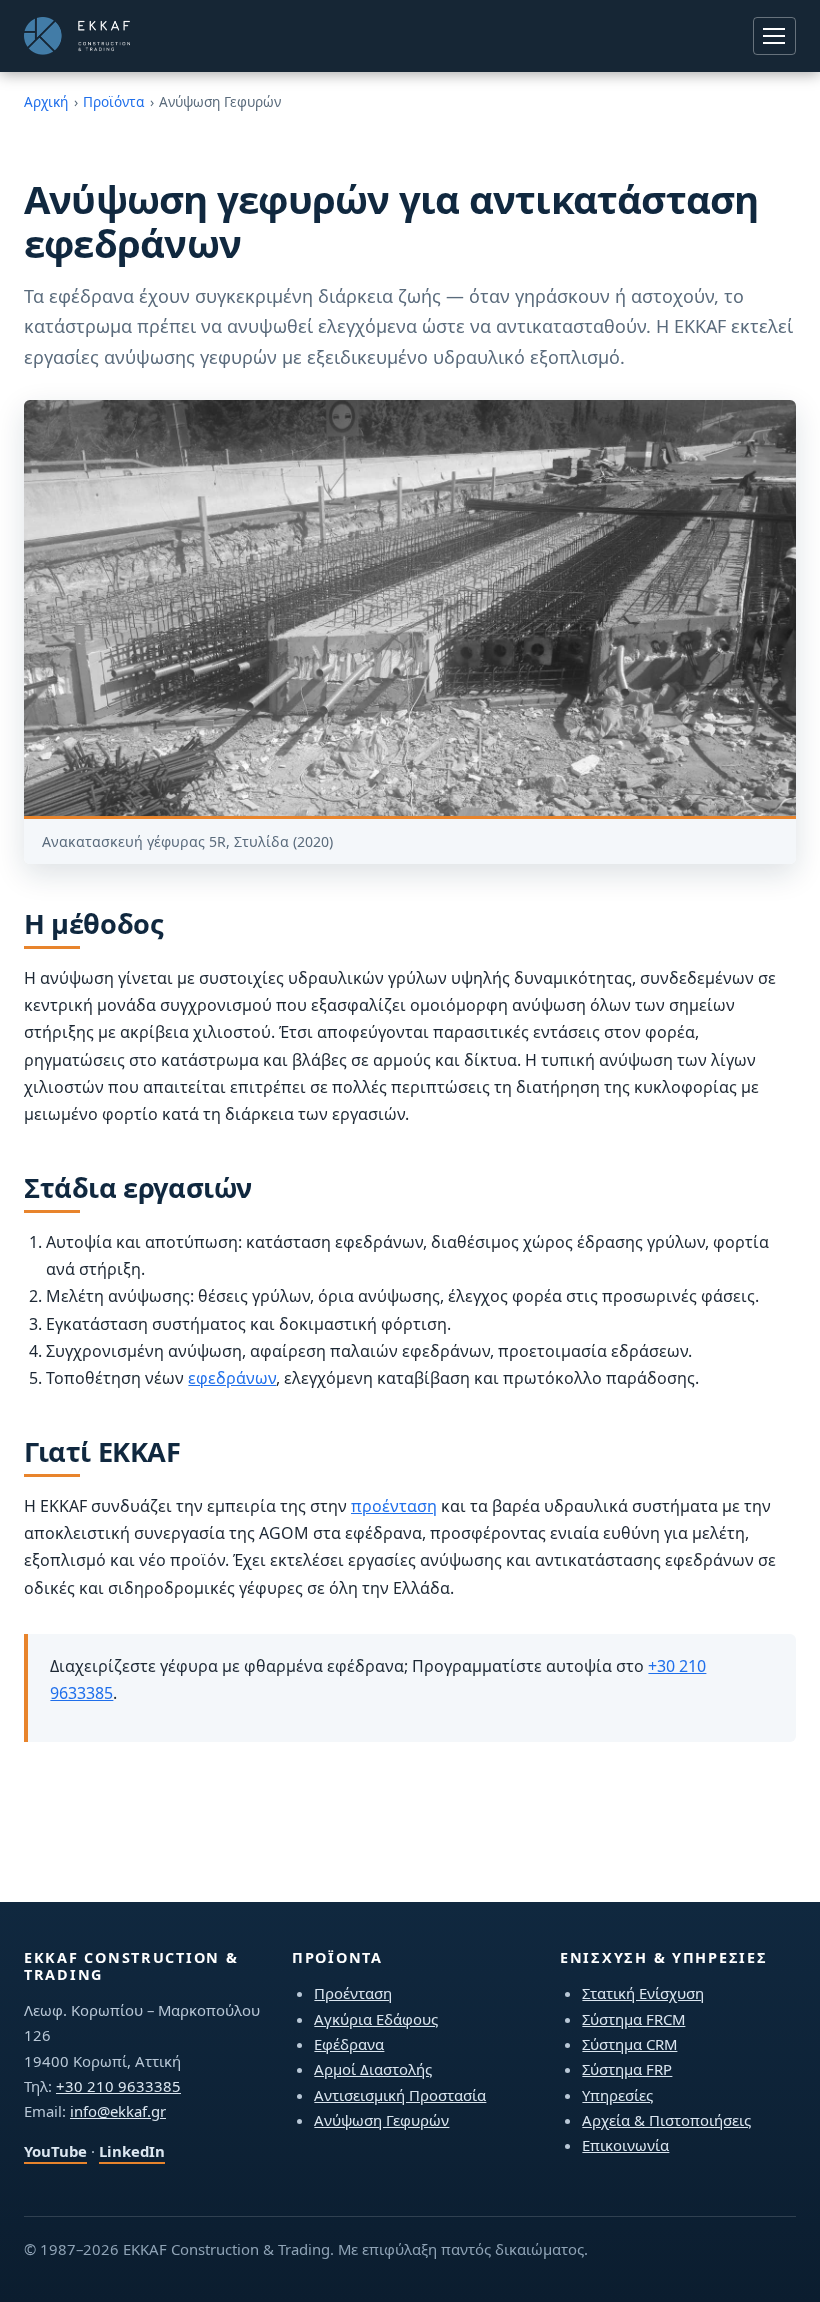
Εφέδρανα (349, 2044)
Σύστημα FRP (627, 2069)
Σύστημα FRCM (633, 2019)
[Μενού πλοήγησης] (774, 35)
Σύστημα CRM (629, 2044)
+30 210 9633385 (118, 2086)
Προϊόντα (113, 101)
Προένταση (353, 1993)
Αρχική (46, 101)
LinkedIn (132, 2151)
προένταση (394, 1506)
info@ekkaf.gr (118, 2111)
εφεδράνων (232, 1378)
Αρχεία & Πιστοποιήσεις (666, 2120)
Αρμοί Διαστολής (373, 2069)
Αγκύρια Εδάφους (376, 2019)
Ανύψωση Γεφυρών (381, 2120)
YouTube (55, 2151)
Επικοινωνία (625, 2145)
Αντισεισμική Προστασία (400, 2095)
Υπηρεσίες (617, 2095)
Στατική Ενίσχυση (643, 1993)
